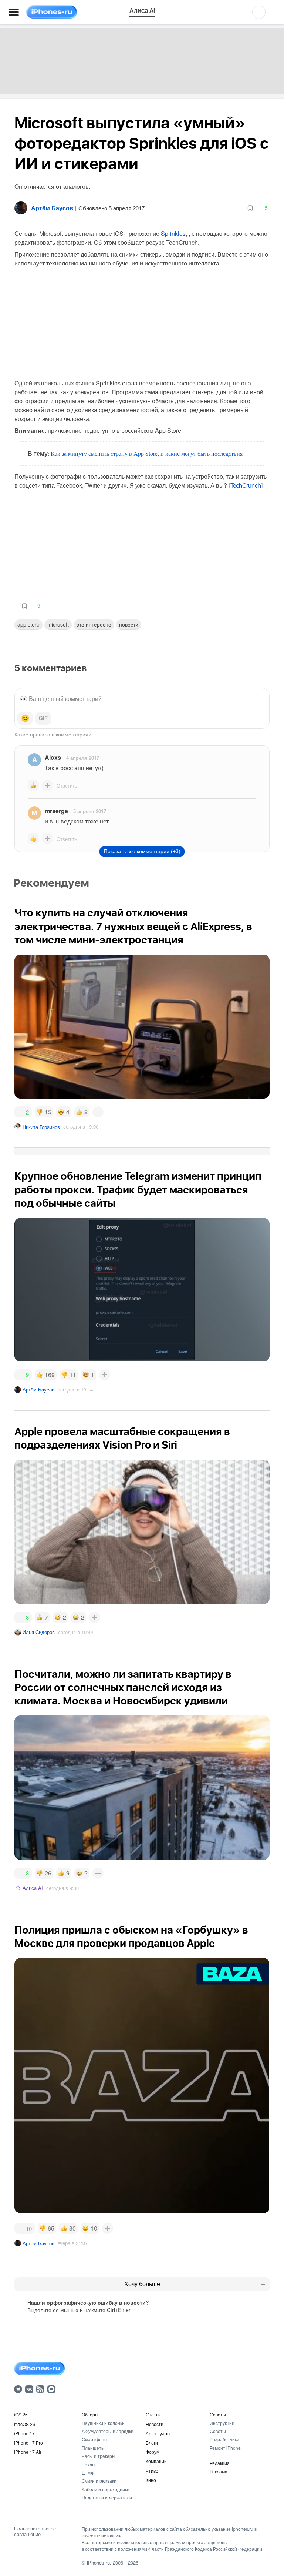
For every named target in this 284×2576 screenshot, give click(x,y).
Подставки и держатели (107, 2497)
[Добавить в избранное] (250, 208)
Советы (218, 2414)
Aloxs (53, 757)
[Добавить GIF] (43, 718)
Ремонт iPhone (225, 2448)
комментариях (73, 734)
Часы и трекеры (99, 2456)
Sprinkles (173, 233)
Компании (156, 2461)
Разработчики (224, 2439)
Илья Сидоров (39, 1632)
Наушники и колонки (103, 2423)
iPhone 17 (24, 2433)
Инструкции (222, 2423)
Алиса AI (33, 1888)
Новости (129, 624)
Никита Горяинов (41, 1127)
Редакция (220, 2463)
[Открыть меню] (14, 12)
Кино (151, 2480)
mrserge (56, 811)
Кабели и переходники (106, 2489)
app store (28, 624)
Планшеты (93, 2448)
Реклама (219, 2471)
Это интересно (94, 624)
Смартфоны (95, 2439)
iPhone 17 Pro (28, 2443)
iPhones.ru (98, 2562)
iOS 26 (21, 2414)
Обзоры (90, 2414)
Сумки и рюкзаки (99, 2481)
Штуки (88, 2473)
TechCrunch (246, 486)
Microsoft (58, 624)
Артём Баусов (38, 1389)
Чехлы (89, 2464)
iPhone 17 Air (28, 2452)
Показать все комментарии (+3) (142, 851)
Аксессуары (158, 2433)
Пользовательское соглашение (35, 2531)
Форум (153, 2452)
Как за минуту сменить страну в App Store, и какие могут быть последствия (147, 453)
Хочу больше (142, 2284)
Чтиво (152, 2471)
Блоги (152, 2443)
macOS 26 (25, 2424)
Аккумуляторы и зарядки (108, 2431)
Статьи (153, 2414)
